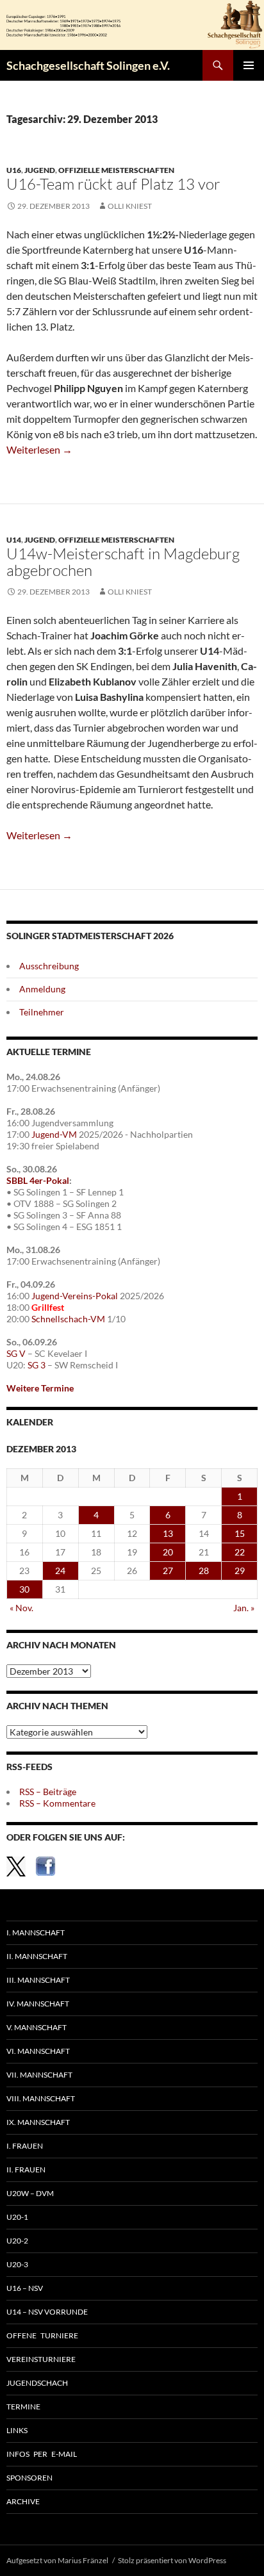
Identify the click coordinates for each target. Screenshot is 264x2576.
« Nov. (21, 1608)
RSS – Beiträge (48, 1792)
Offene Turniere (42, 2335)
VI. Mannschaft (38, 2051)
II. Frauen (26, 2170)
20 (168, 1552)
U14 (14, 540)
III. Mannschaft (38, 1980)
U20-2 (17, 2241)
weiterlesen (39, 449)
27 (168, 1571)
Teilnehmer (42, 1012)
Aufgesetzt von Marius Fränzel (57, 2560)
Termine (23, 2407)
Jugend (40, 170)
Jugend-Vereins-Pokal (75, 1296)
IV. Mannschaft (38, 2004)
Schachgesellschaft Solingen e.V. (88, 65)
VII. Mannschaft (39, 2075)
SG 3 (37, 1365)
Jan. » (244, 1608)
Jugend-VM (54, 1134)
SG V (16, 1353)
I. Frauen (25, 2146)
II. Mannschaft (37, 1956)
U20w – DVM (30, 2193)
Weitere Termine (40, 1388)
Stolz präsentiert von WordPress (172, 2560)
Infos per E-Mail (42, 2454)
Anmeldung (42, 989)
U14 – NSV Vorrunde (47, 2312)
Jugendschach (37, 2383)
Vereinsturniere (41, 2359)
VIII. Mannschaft (41, 2098)
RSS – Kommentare (57, 1803)
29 (240, 1571)
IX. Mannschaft (38, 2122)
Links (17, 2430)
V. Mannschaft (37, 2027)
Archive (23, 2501)
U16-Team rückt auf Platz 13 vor (113, 184)
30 (24, 1589)
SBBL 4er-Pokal (38, 1180)
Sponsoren (29, 2478)
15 (240, 1533)
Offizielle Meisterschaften (116, 170)
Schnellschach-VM (68, 1319)
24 (60, 1571)
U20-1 (17, 2217)
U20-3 (17, 2264)
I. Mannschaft (36, 1932)
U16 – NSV (25, 2288)
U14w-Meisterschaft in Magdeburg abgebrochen (123, 562)
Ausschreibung (49, 966)
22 (240, 1552)
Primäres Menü (249, 65)
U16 (14, 170)
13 (168, 1533)
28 (204, 1571)
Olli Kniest (130, 206)
